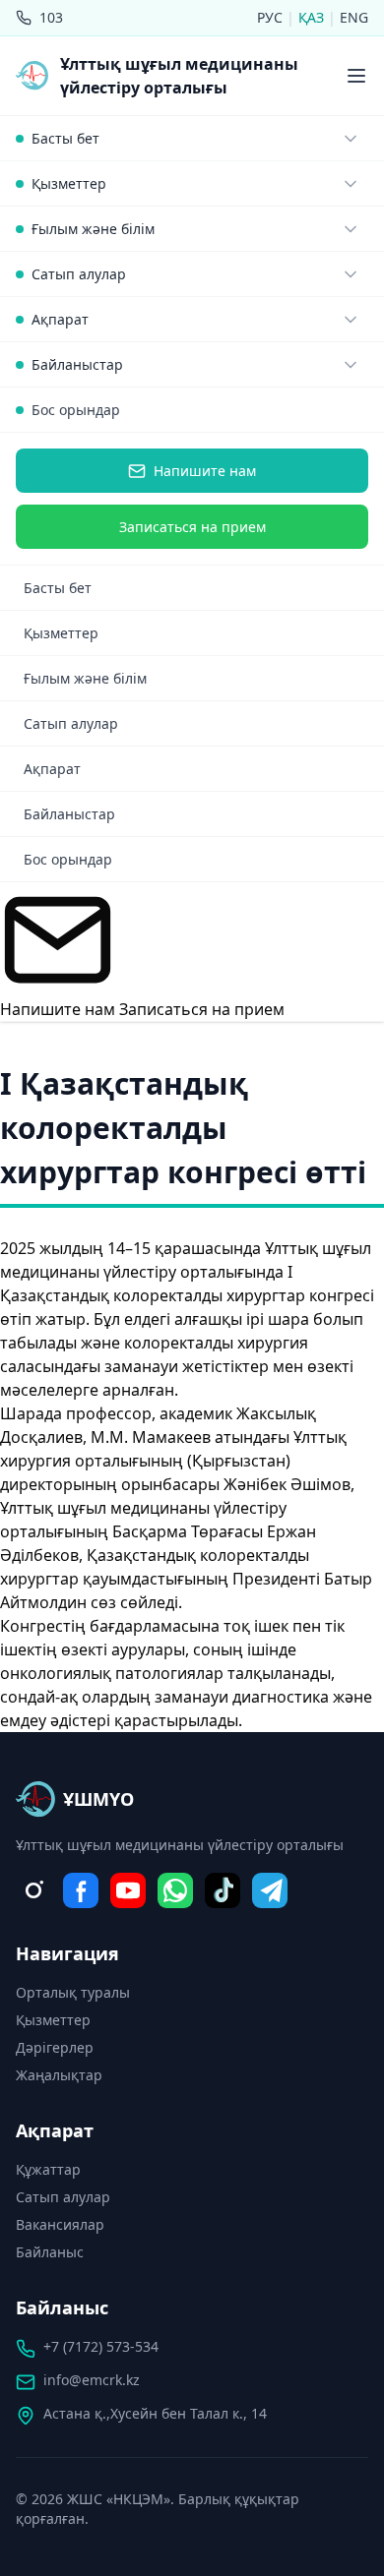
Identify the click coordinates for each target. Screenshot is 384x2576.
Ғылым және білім (85, 678)
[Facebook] (81, 1890)
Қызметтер (61, 633)
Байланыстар (69, 814)
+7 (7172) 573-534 (101, 2346)
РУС (272, 17)
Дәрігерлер (55, 2047)
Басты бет (58, 588)
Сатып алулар (71, 723)
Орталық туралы (73, 1992)
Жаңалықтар (59, 2075)
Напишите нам (205, 471)
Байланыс (50, 2252)
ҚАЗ (313, 17)
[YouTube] (128, 1890)
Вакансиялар (60, 2224)
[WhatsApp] (175, 1890)
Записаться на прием (192, 527)
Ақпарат (52, 769)
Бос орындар (76, 410)
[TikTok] (223, 1890)
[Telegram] (270, 1890)
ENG (354, 17)
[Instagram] (33, 1890)
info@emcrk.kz (92, 2380)
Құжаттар (48, 2169)
